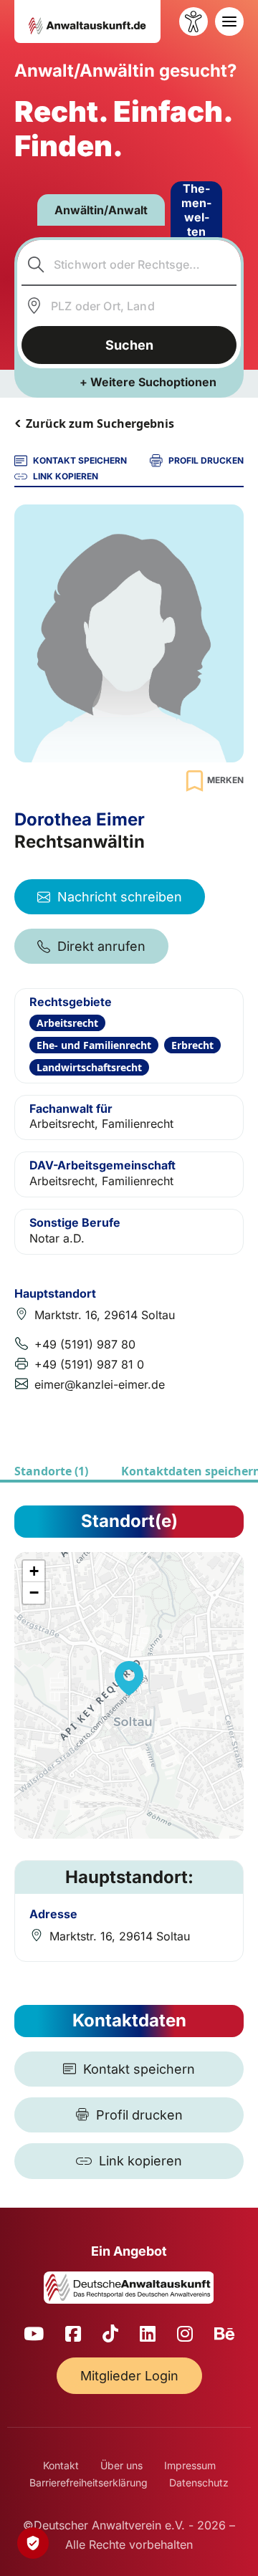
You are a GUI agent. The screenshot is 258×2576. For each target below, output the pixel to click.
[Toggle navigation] (229, 21)
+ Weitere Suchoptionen (148, 382)
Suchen (129, 345)
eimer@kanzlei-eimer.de (100, 1384)
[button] (129, 1678)
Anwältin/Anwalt (101, 210)
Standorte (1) (51, 1471)
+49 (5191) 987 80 (85, 1344)
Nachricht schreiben (120, 897)
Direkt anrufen (101, 946)
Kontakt (61, 2465)
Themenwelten (196, 210)
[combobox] (129, 264)
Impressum (190, 2465)
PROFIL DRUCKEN (206, 460)
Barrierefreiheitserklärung (89, 2482)
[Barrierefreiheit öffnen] (193, 21)
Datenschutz (199, 2482)
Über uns (121, 2465)
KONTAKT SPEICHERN (80, 460)
